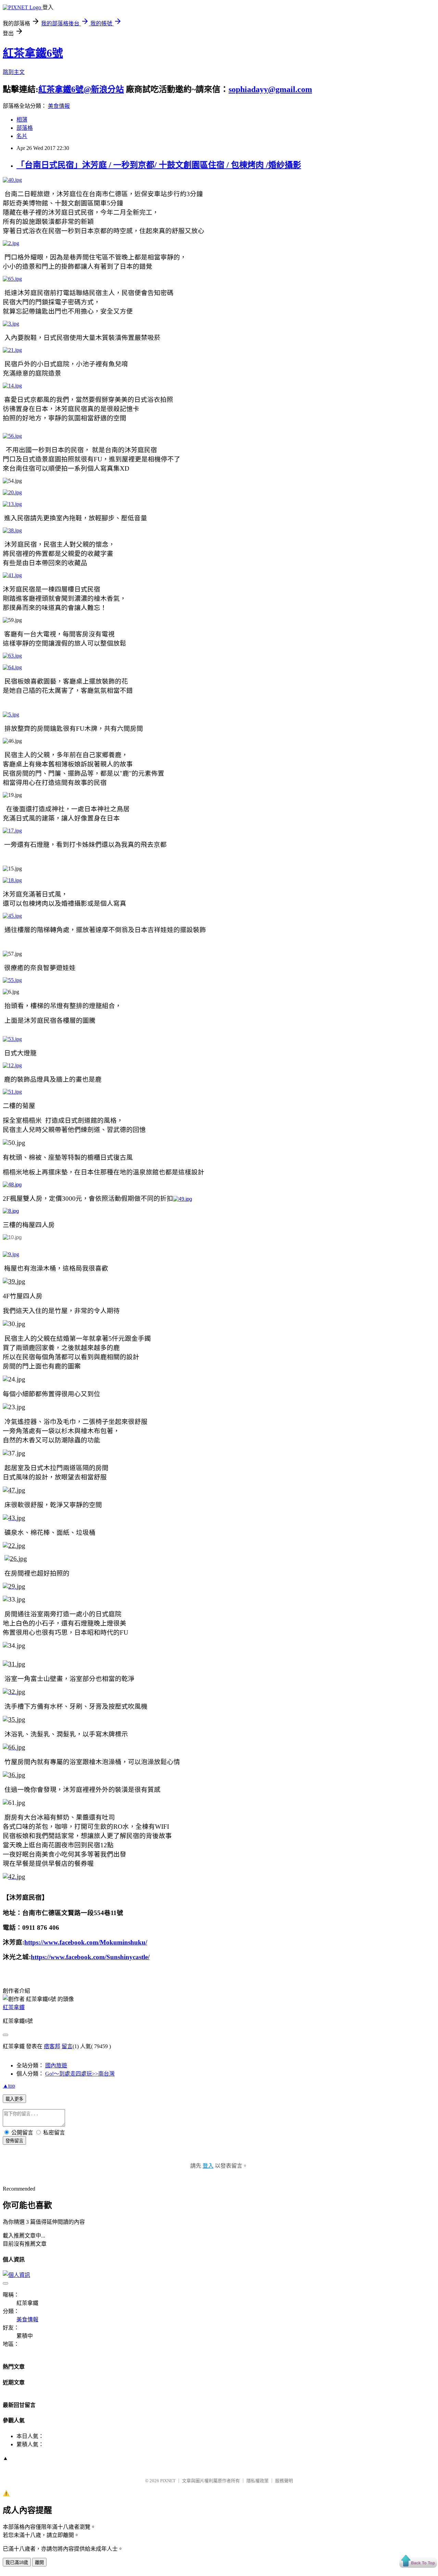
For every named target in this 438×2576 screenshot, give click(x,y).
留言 (67, 2046)
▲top (9, 2086)
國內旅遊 (56, 2065)
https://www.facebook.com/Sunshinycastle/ (90, 1957)
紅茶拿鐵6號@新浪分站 (81, 89)
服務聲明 (284, 2481)
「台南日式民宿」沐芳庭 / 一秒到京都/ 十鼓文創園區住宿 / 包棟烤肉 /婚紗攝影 (159, 165)
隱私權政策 (257, 2481)
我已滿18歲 (17, 2562)
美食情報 (59, 106)
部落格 (25, 128)
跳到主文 (14, 72)
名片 (22, 136)
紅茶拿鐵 (14, 2007)
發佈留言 (14, 2141)
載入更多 (14, 2099)
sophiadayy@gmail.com (270, 89)
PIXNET (168, 2481)
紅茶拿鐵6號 (33, 53)
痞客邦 (52, 2046)
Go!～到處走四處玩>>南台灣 (80, 2074)
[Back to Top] (418, 2562)
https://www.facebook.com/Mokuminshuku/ (86, 1942)
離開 (39, 2562)
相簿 (22, 120)
